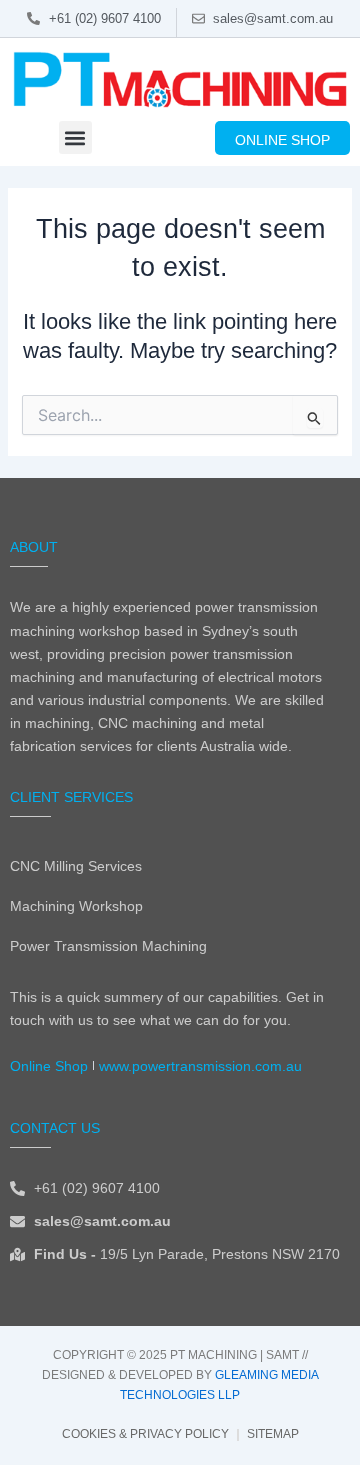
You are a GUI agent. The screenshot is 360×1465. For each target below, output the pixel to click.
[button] (75, 137)
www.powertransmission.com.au (200, 1066)
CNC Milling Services (76, 866)
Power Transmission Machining (108, 946)
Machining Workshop (76, 906)
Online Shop (49, 1066)
